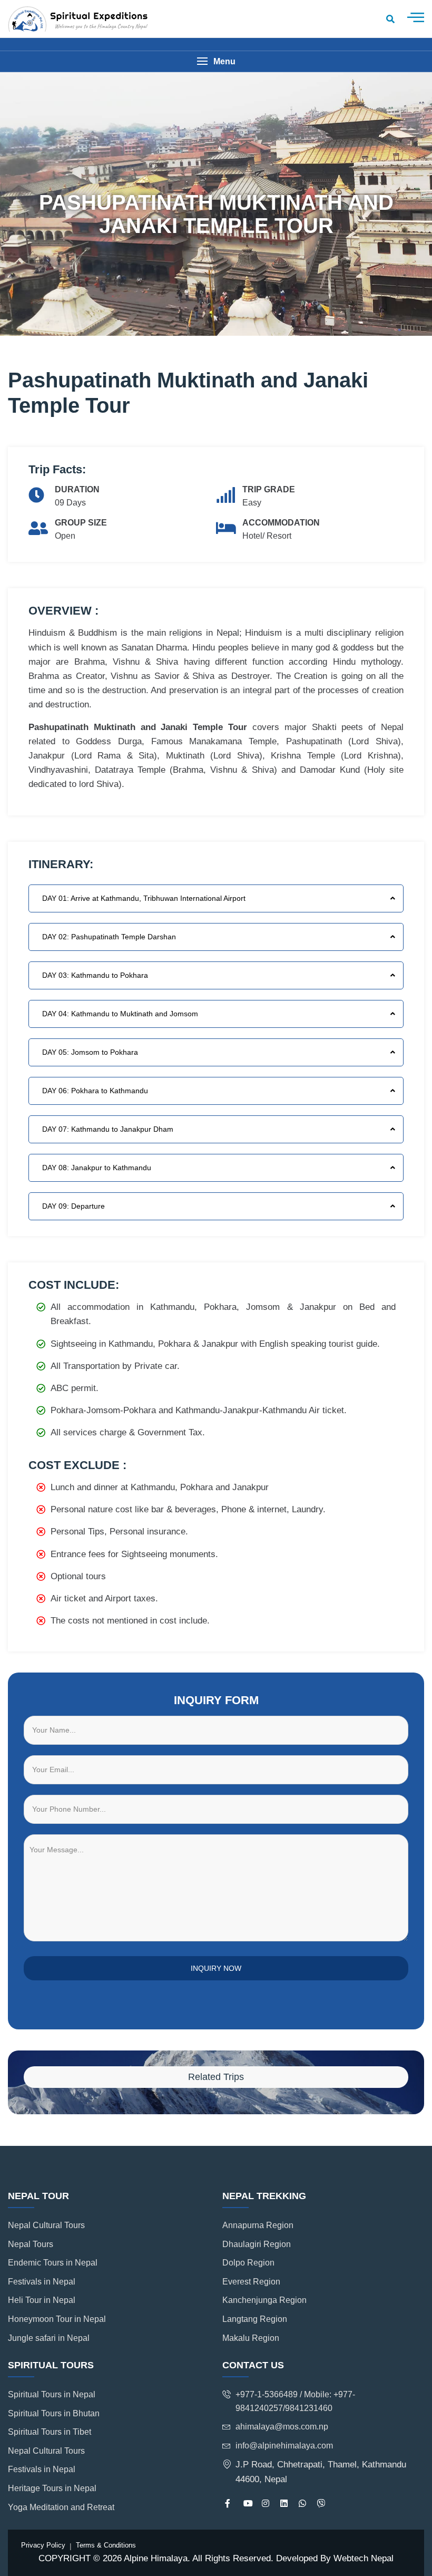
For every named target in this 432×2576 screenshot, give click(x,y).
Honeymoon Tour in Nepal (57, 2319)
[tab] (216, 898)
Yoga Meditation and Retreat (61, 2507)
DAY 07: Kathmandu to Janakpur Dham (108, 1129)
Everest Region (251, 2282)
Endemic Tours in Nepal (53, 2263)
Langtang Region (255, 2319)
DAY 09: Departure (73, 1206)
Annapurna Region (258, 2225)
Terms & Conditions (106, 2545)
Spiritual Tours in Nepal (52, 2394)
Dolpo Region (248, 2263)
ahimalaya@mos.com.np (282, 2427)
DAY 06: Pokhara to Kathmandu (95, 1091)
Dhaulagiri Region (257, 2244)
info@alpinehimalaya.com (284, 2446)
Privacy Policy (43, 2545)
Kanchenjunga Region (264, 2300)
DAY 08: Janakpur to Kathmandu (97, 1168)
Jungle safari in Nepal (49, 2338)
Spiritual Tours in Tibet (50, 2432)
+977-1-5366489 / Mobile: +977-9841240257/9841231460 (295, 2401)
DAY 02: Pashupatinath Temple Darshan (109, 937)
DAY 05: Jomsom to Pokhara (90, 1052)
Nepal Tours (31, 2244)
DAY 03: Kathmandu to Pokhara (95, 975)
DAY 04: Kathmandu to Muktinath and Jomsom (120, 1014)
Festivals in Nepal (42, 2282)
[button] (216, 61)
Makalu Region (251, 2338)
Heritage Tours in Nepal (52, 2488)
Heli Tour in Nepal (42, 2300)
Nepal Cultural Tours (46, 2225)
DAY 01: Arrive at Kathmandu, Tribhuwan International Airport (144, 898)
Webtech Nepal (364, 2558)
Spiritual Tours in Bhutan (54, 2413)
